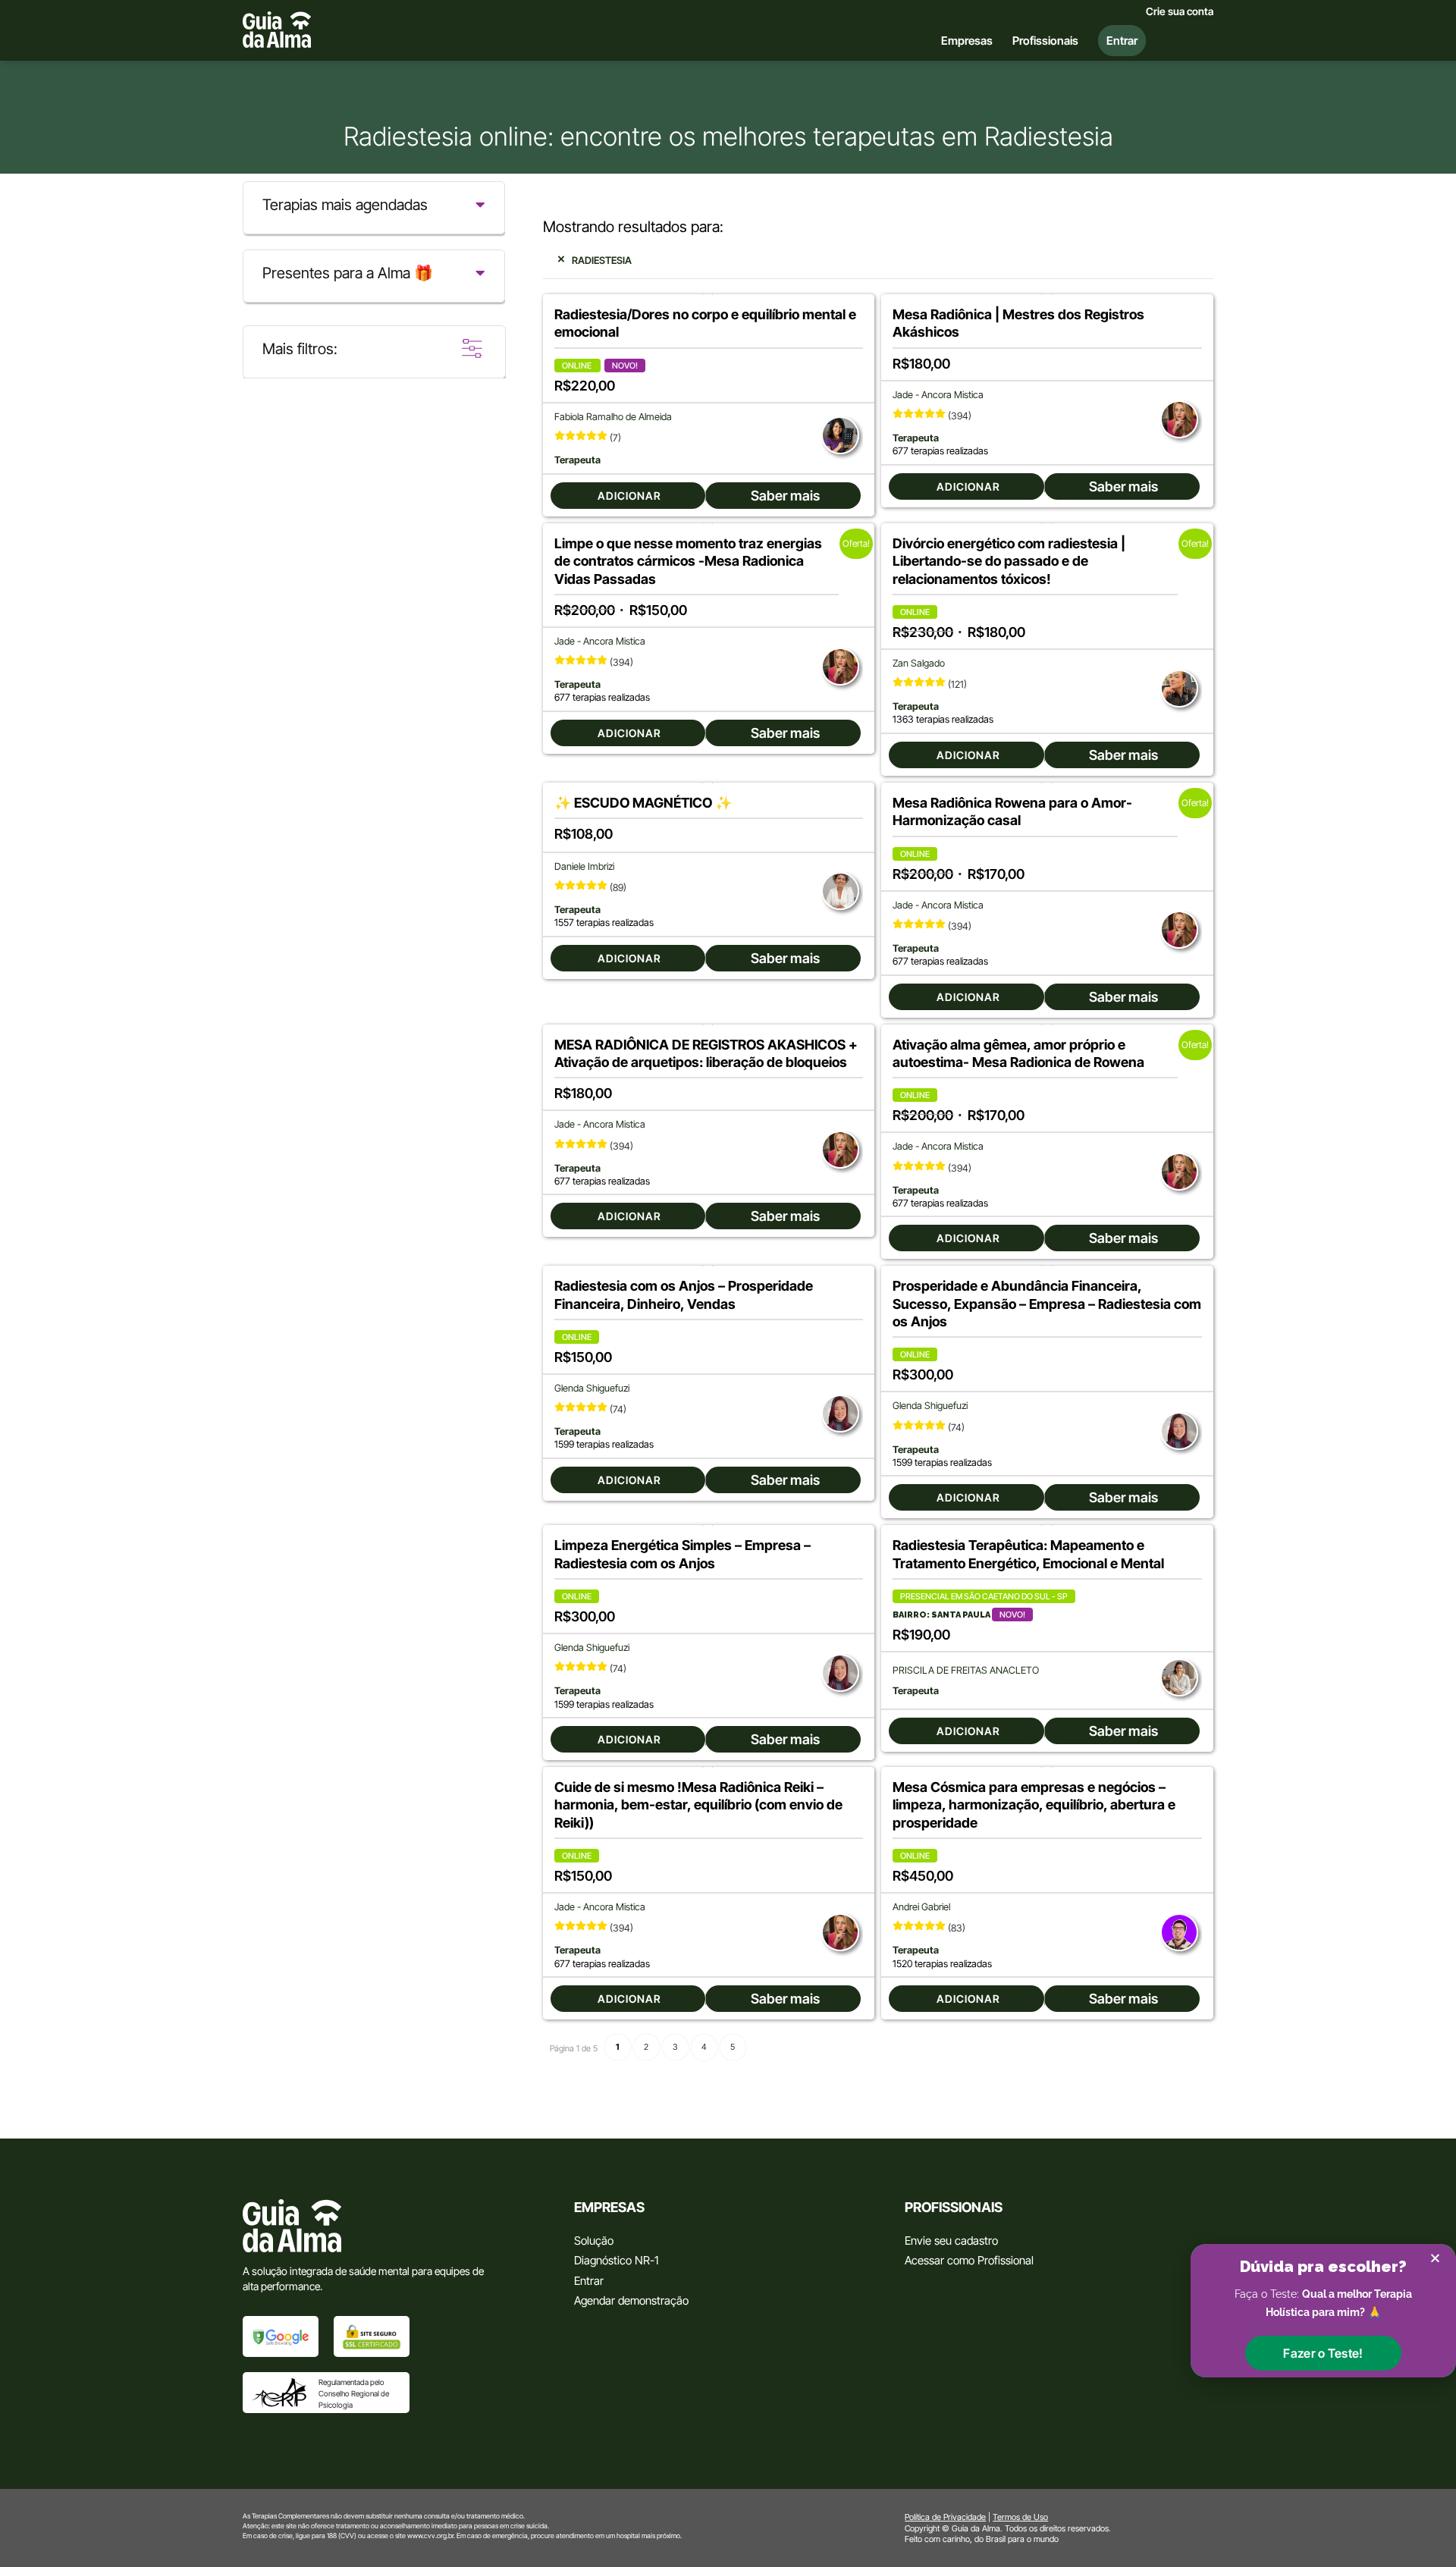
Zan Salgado (919, 663)
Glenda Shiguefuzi (592, 1388)
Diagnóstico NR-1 (616, 2260)
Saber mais (785, 496)
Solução (594, 2241)
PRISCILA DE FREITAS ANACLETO (966, 1670)
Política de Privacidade (945, 2517)
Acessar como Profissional (969, 2260)
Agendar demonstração (631, 2300)
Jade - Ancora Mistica (938, 395)
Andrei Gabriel (921, 1907)
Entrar (589, 2281)
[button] (1323, 2353)
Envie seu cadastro (951, 2241)
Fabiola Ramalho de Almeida (613, 417)
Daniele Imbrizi (584, 866)
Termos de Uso (1020, 2517)
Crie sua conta (1180, 11)
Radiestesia (602, 260)
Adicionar (629, 496)
